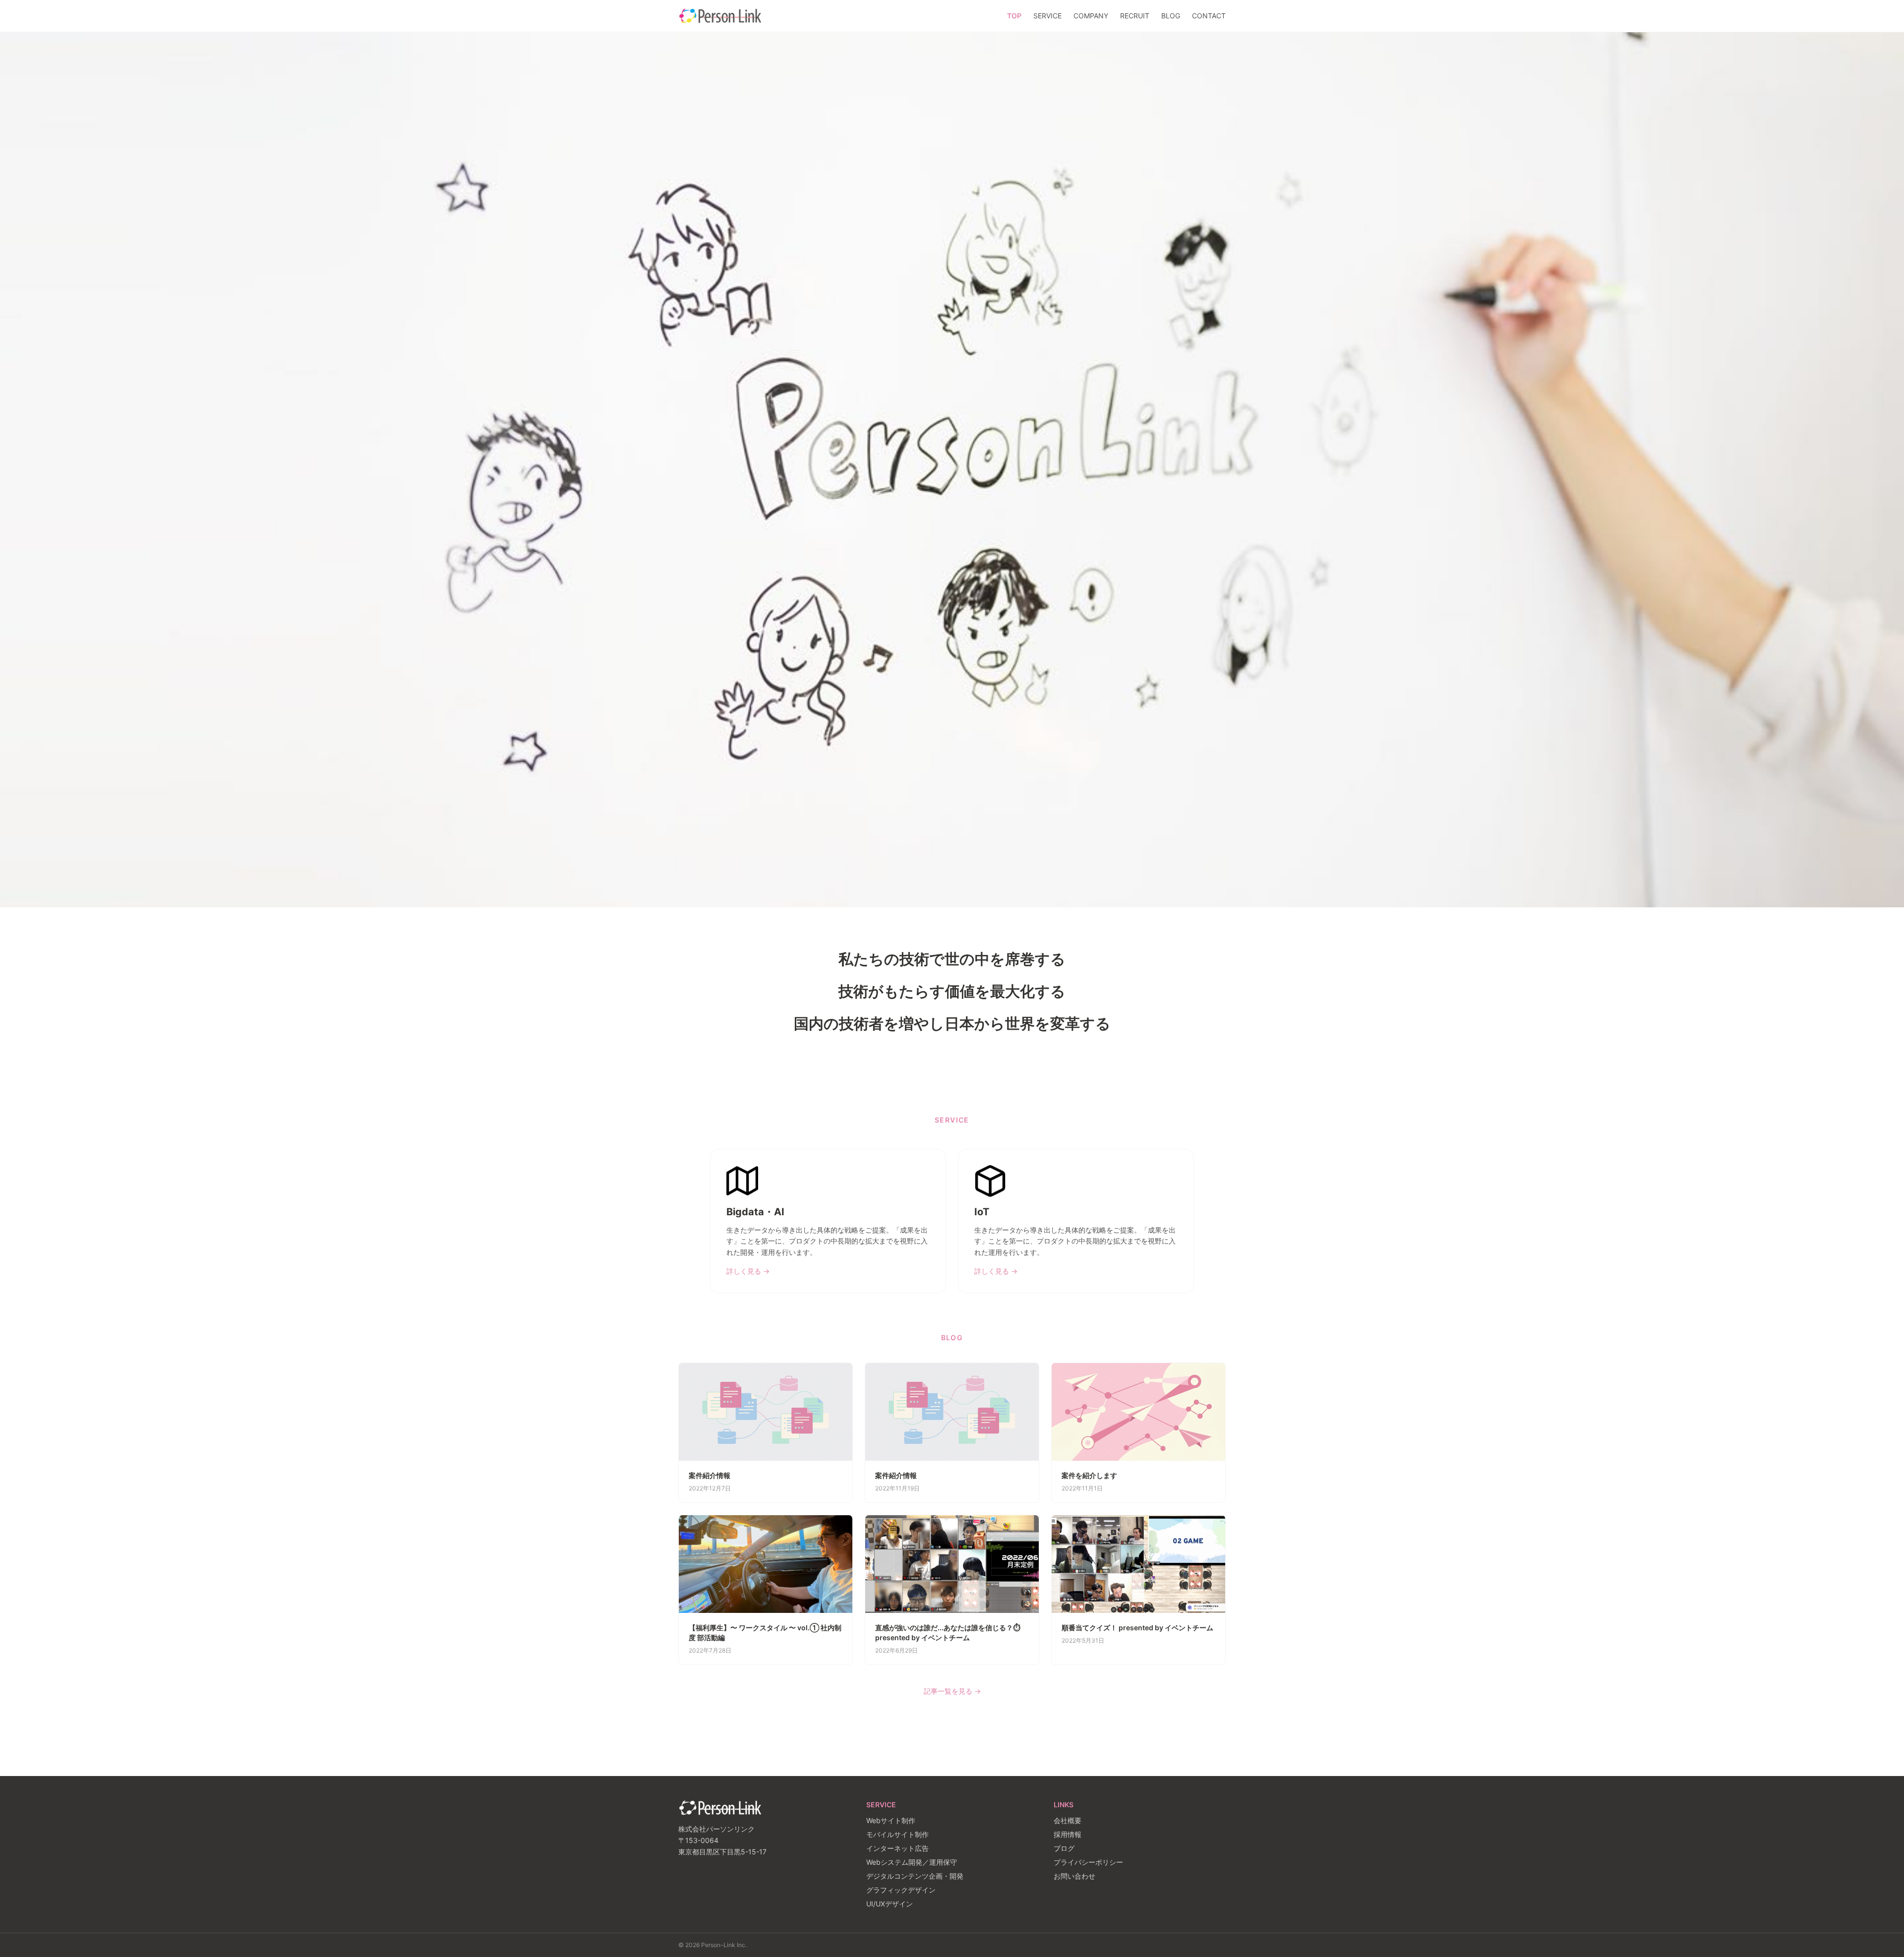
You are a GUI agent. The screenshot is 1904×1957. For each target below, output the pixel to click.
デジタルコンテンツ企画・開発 (915, 1876)
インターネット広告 (897, 1848)
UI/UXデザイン (890, 1904)
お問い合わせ (1074, 1876)
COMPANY (1091, 16)
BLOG (1171, 16)
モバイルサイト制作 (897, 1834)
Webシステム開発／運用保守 (912, 1862)
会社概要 (1068, 1820)
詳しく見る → (748, 1271)
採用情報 (1068, 1834)
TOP (1014, 16)
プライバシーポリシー (1088, 1862)
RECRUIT (1135, 16)
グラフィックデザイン (901, 1890)
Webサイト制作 (891, 1820)
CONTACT (1209, 16)
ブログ (1064, 1848)
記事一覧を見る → (952, 1691)
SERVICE (1047, 16)
